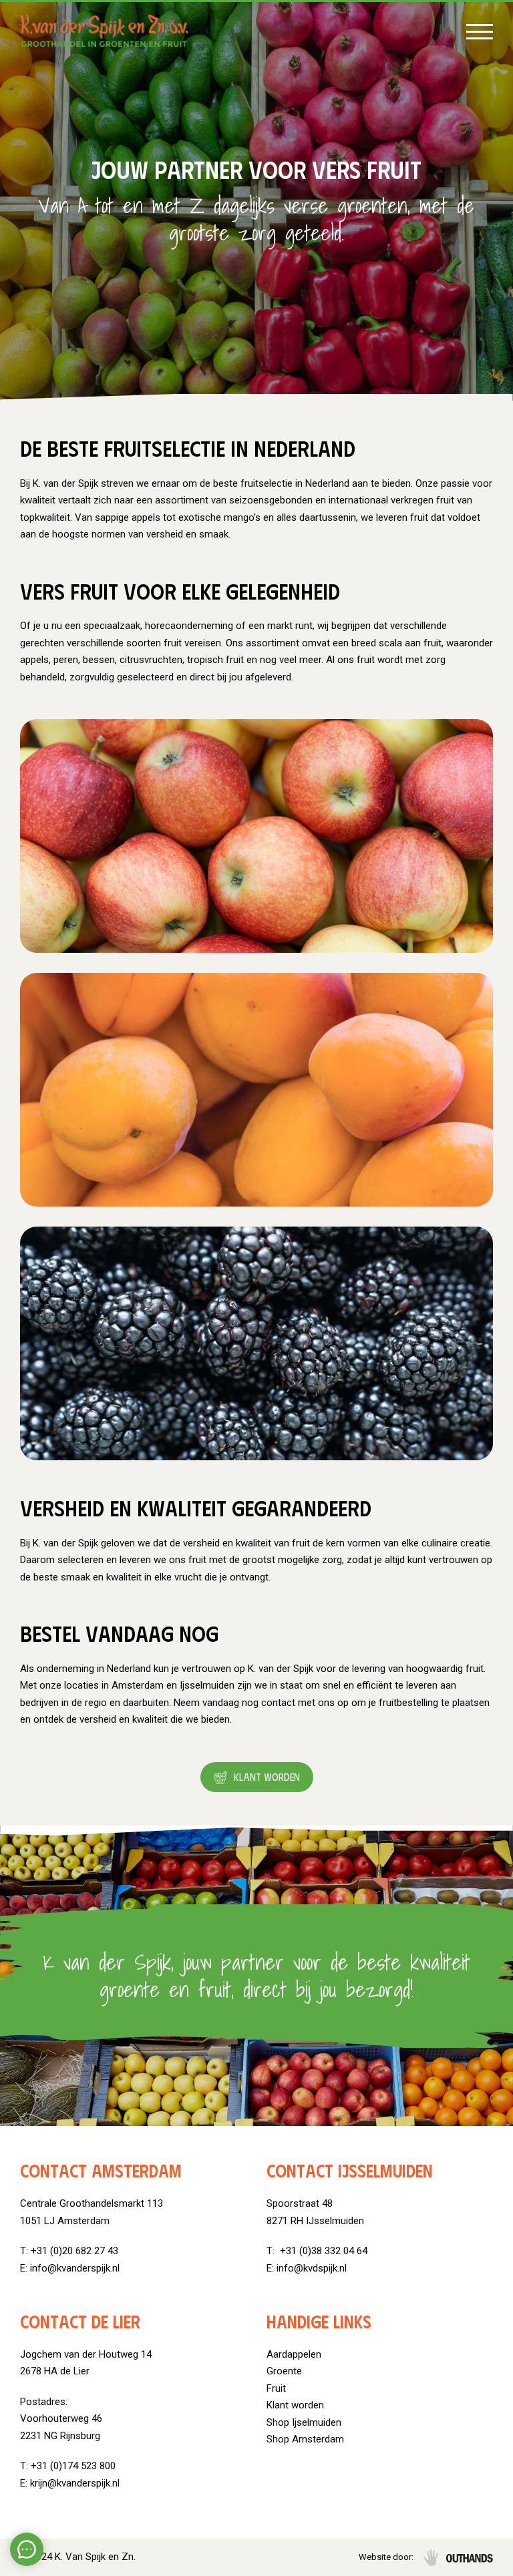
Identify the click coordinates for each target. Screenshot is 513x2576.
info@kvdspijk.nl (312, 2268)
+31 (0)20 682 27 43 (74, 2251)
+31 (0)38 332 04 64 (322, 2251)
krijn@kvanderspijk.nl (75, 2483)
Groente (284, 2371)
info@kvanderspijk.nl (75, 2268)
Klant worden (267, 1777)
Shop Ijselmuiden (304, 2422)
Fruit (276, 2388)
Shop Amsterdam (305, 2439)
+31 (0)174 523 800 (73, 2466)
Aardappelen (294, 2354)
